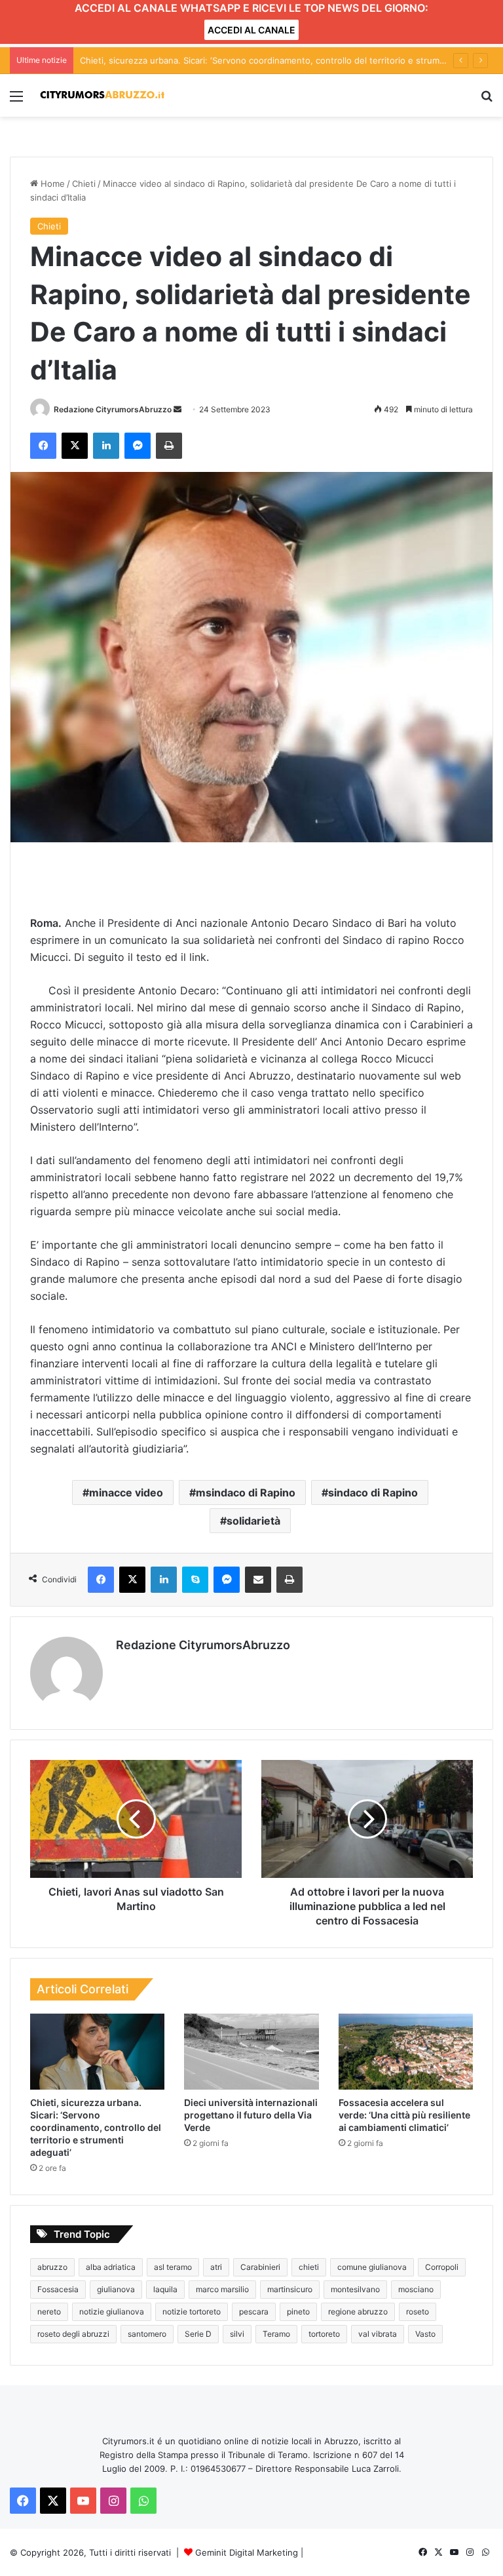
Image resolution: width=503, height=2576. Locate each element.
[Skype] (195, 1580)
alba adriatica (111, 2267)
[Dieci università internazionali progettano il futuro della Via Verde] (251, 2052)
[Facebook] (43, 446)
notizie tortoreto (192, 2312)
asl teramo (173, 2267)
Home (51, 184)
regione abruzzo (358, 2312)
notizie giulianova (112, 2312)
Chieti (84, 184)
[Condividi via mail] (258, 1580)
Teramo (276, 2334)
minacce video (126, 1493)
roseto (418, 2312)
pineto (298, 2312)
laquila (165, 2289)
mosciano (416, 2289)
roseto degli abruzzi (73, 2334)
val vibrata (378, 2334)
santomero (147, 2334)
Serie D (198, 2334)
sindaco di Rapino (373, 1493)
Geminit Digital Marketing (247, 2552)
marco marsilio (222, 2289)
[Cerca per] (487, 101)
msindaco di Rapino (246, 1493)
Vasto (425, 2334)
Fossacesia (58, 2289)
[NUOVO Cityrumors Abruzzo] (102, 95)
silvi (237, 2334)
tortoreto (324, 2334)
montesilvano (355, 2289)
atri (216, 2267)
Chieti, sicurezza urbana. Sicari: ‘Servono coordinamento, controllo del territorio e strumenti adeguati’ (287, 60)
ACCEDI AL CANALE (251, 30)
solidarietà (253, 1521)
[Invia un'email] (177, 409)
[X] (75, 446)
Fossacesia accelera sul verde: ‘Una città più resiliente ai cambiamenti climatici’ (404, 2115)
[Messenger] (138, 446)
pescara (254, 2312)
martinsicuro (290, 2289)
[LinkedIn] (106, 446)
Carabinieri (260, 2267)
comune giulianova (372, 2267)
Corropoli (442, 2267)
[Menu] (16, 101)
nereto (49, 2312)
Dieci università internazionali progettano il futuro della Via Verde (251, 2115)
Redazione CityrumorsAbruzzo (113, 409)
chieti (309, 2267)
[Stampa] (169, 446)
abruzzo (52, 2267)
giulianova (116, 2289)
